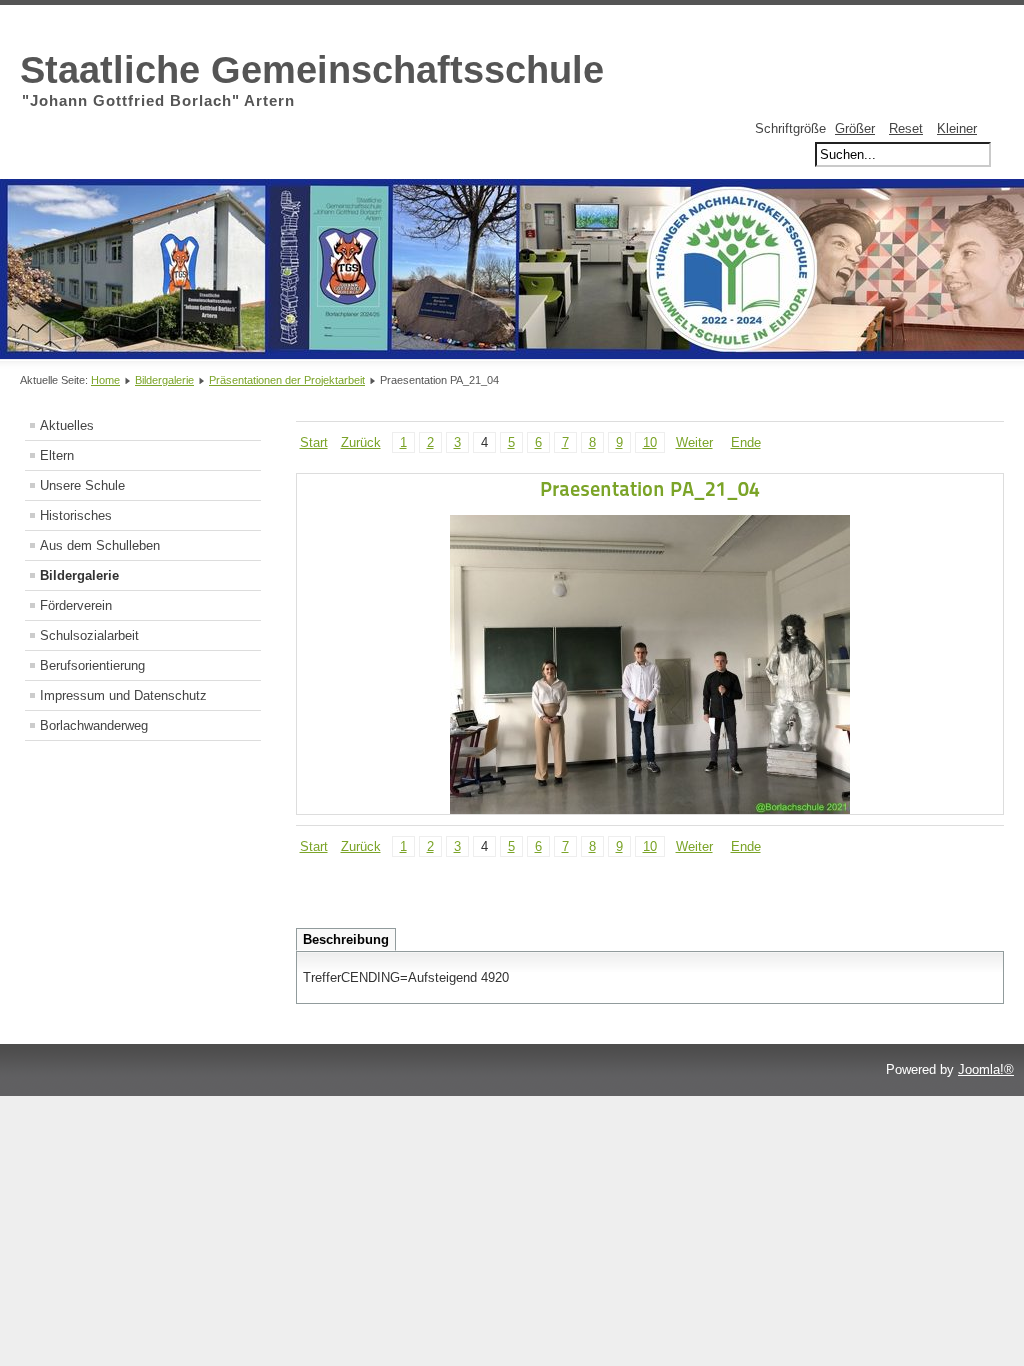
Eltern (57, 455)
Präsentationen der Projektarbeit (287, 380)
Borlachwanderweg (94, 725)
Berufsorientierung (92, 665)
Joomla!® (986, 1069)
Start (314, 442)
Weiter (694, 442)
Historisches (76, 515)
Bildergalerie (164, 380)
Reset (906, 128)
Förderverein (76, 605)
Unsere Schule (82, 485)
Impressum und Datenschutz (123, 695)
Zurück (361, 442)
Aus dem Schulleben (100, 545)
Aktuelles (67, 425)
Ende (746, 442)
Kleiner (957, 128)
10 (650, 442)
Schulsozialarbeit (89, 635)
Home (105, 380)
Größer (855, 128)
